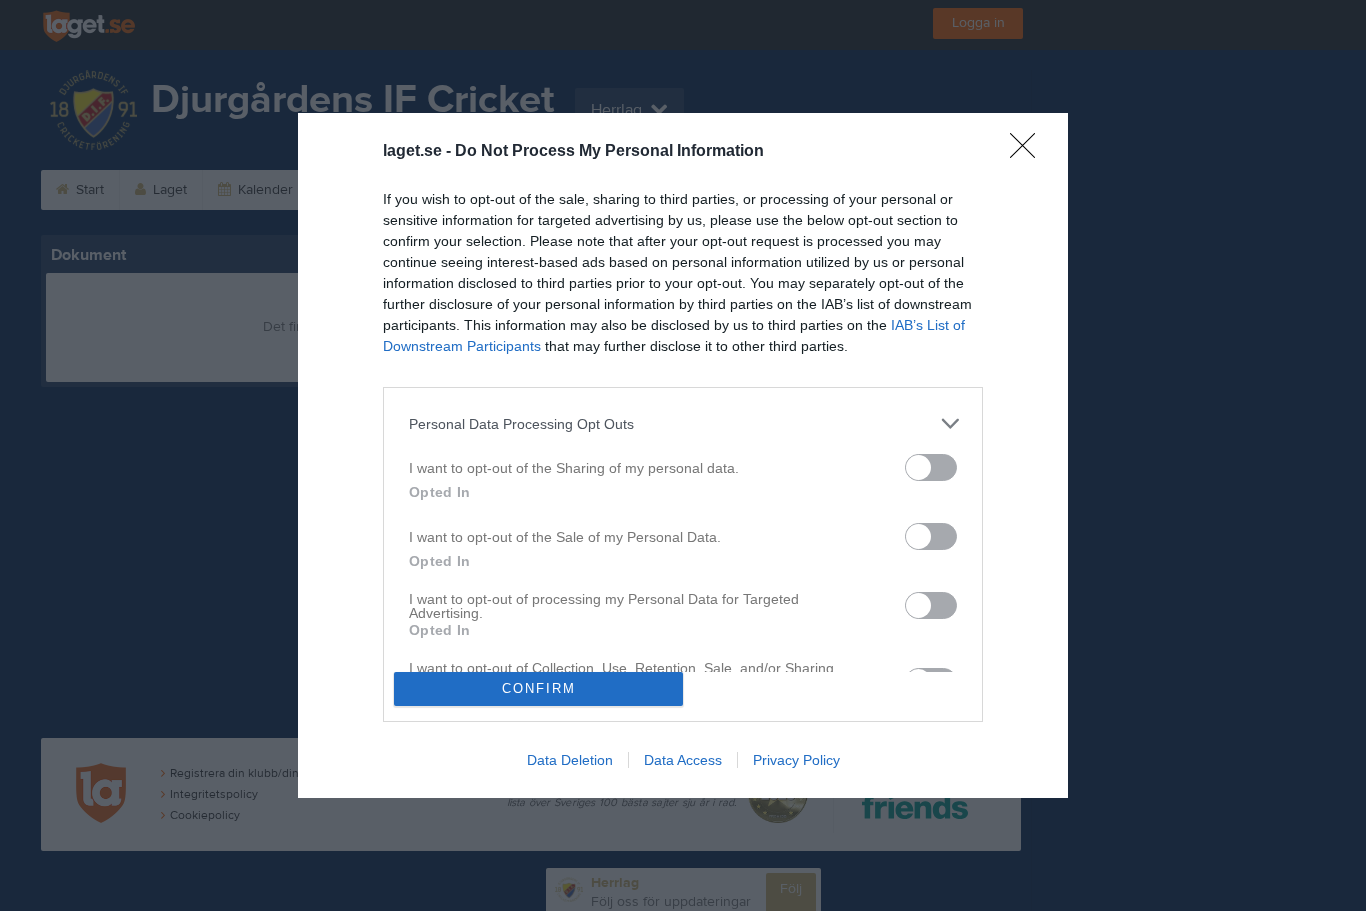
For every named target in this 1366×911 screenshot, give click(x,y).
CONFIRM (539, 688)
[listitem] (683, 423)
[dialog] (683, 455)
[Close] (1029, 152)
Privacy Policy (796, 760)
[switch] (931, 467)
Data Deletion (570, 760)
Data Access (683, 760)
